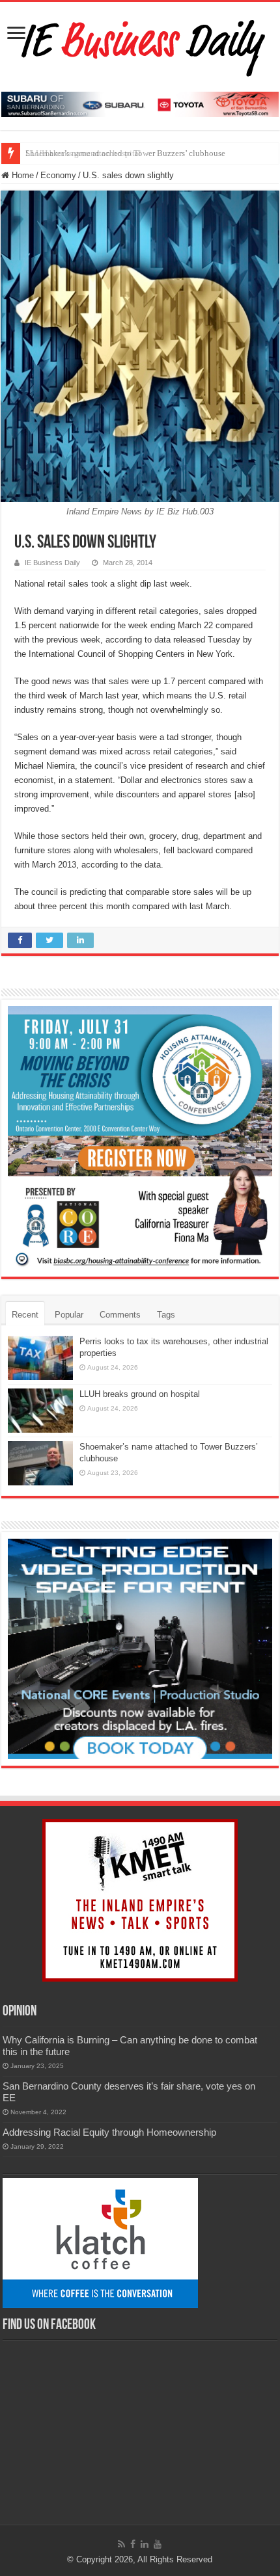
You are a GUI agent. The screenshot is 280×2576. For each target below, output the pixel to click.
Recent (25, 1315)
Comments (120, 1315)
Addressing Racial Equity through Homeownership (109, 2132)
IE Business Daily (52, 563)
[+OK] (140, 104)
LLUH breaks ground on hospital (140, 1394)
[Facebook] (133, 2544)
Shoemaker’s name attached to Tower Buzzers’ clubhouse (125, 153)
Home (21, 175)
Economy (58, 175)
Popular (69, 1315)
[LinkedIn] (145, 2544)
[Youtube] (158, 2544)
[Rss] (121, 2544)
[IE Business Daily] (140, 44)
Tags (166, 1315)
